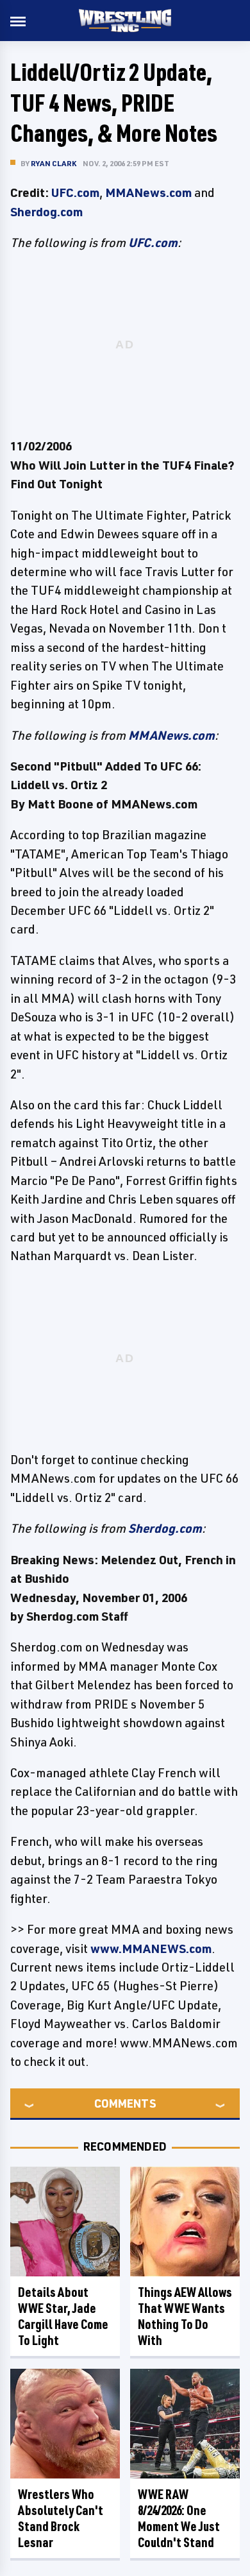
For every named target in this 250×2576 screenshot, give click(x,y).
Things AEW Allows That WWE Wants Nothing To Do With (185, 2316)
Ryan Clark (54, 163)
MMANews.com (148, 192)
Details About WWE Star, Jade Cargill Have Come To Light (63, 2316)
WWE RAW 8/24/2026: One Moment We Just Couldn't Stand (179, 2518)
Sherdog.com (46, 212)
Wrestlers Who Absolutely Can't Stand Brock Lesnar (61, 2518)
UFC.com (75, 192)
